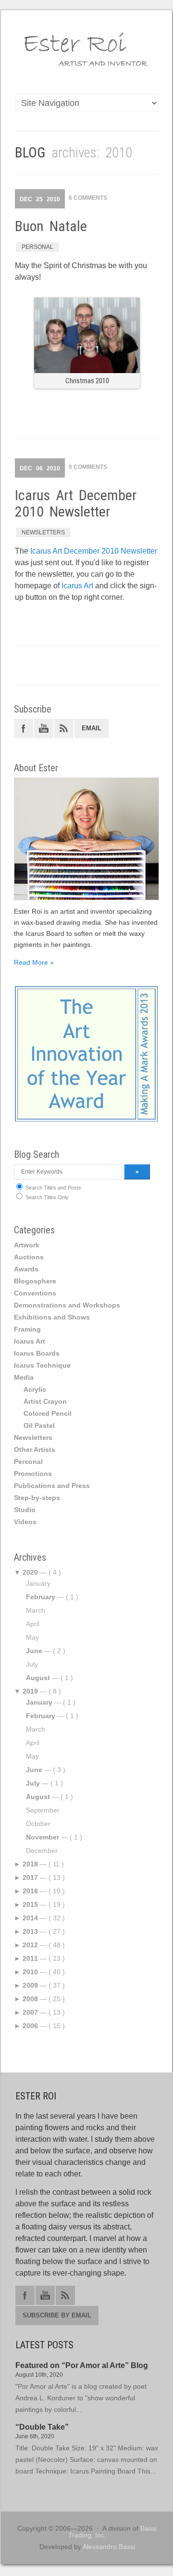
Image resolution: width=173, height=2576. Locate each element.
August (38, 1678)
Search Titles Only (46, 1197)
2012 (30, 1945)
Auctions (29, 1257)
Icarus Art (77, 586)
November (43, 1837)
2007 (30, 2012)
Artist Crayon (45, 1401)
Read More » (34, 962)
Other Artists (35, 1450)
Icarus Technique (42, 1365)
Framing (27, 1329)
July (33, 1783)
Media (24, 1377)
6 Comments (88, 198)
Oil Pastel (39, 1425)
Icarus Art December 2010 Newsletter (76, 503)
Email (92, 728)
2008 (30, 1999)
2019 (30, 1691)
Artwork (27, 1245)
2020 (30, 1572)
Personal (37, 247)
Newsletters (43, 532)
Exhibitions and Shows (52, 1317)
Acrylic (35, 1389)
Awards (26, 1269)
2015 (30, 1904)
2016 (30, 1891)
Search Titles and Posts (53, 1188)
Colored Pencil (48, 1413)
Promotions (33, 1474)
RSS (64, 728)
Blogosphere (35, 1281)
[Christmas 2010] (87, 370)
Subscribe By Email (57, 2315)
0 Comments (88, 467)
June (34, 1651)
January (39, 1702)
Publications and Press (52, 1486)
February (41, 1597)
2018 (30, 1864)
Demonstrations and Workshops (67, 1305)
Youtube (44, 728)
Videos (25, 1522)
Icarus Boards (37, 1353)
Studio (25, 1510)
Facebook (24, 728)
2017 (30, 1877)
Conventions (35, 1293)
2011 (30, 1958)
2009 (30, 1985)
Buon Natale (51, 226)
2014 (30, 1918)
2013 (30, 1931)
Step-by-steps (37, 1498)
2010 (30, 1972)
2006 (30, 2026)
